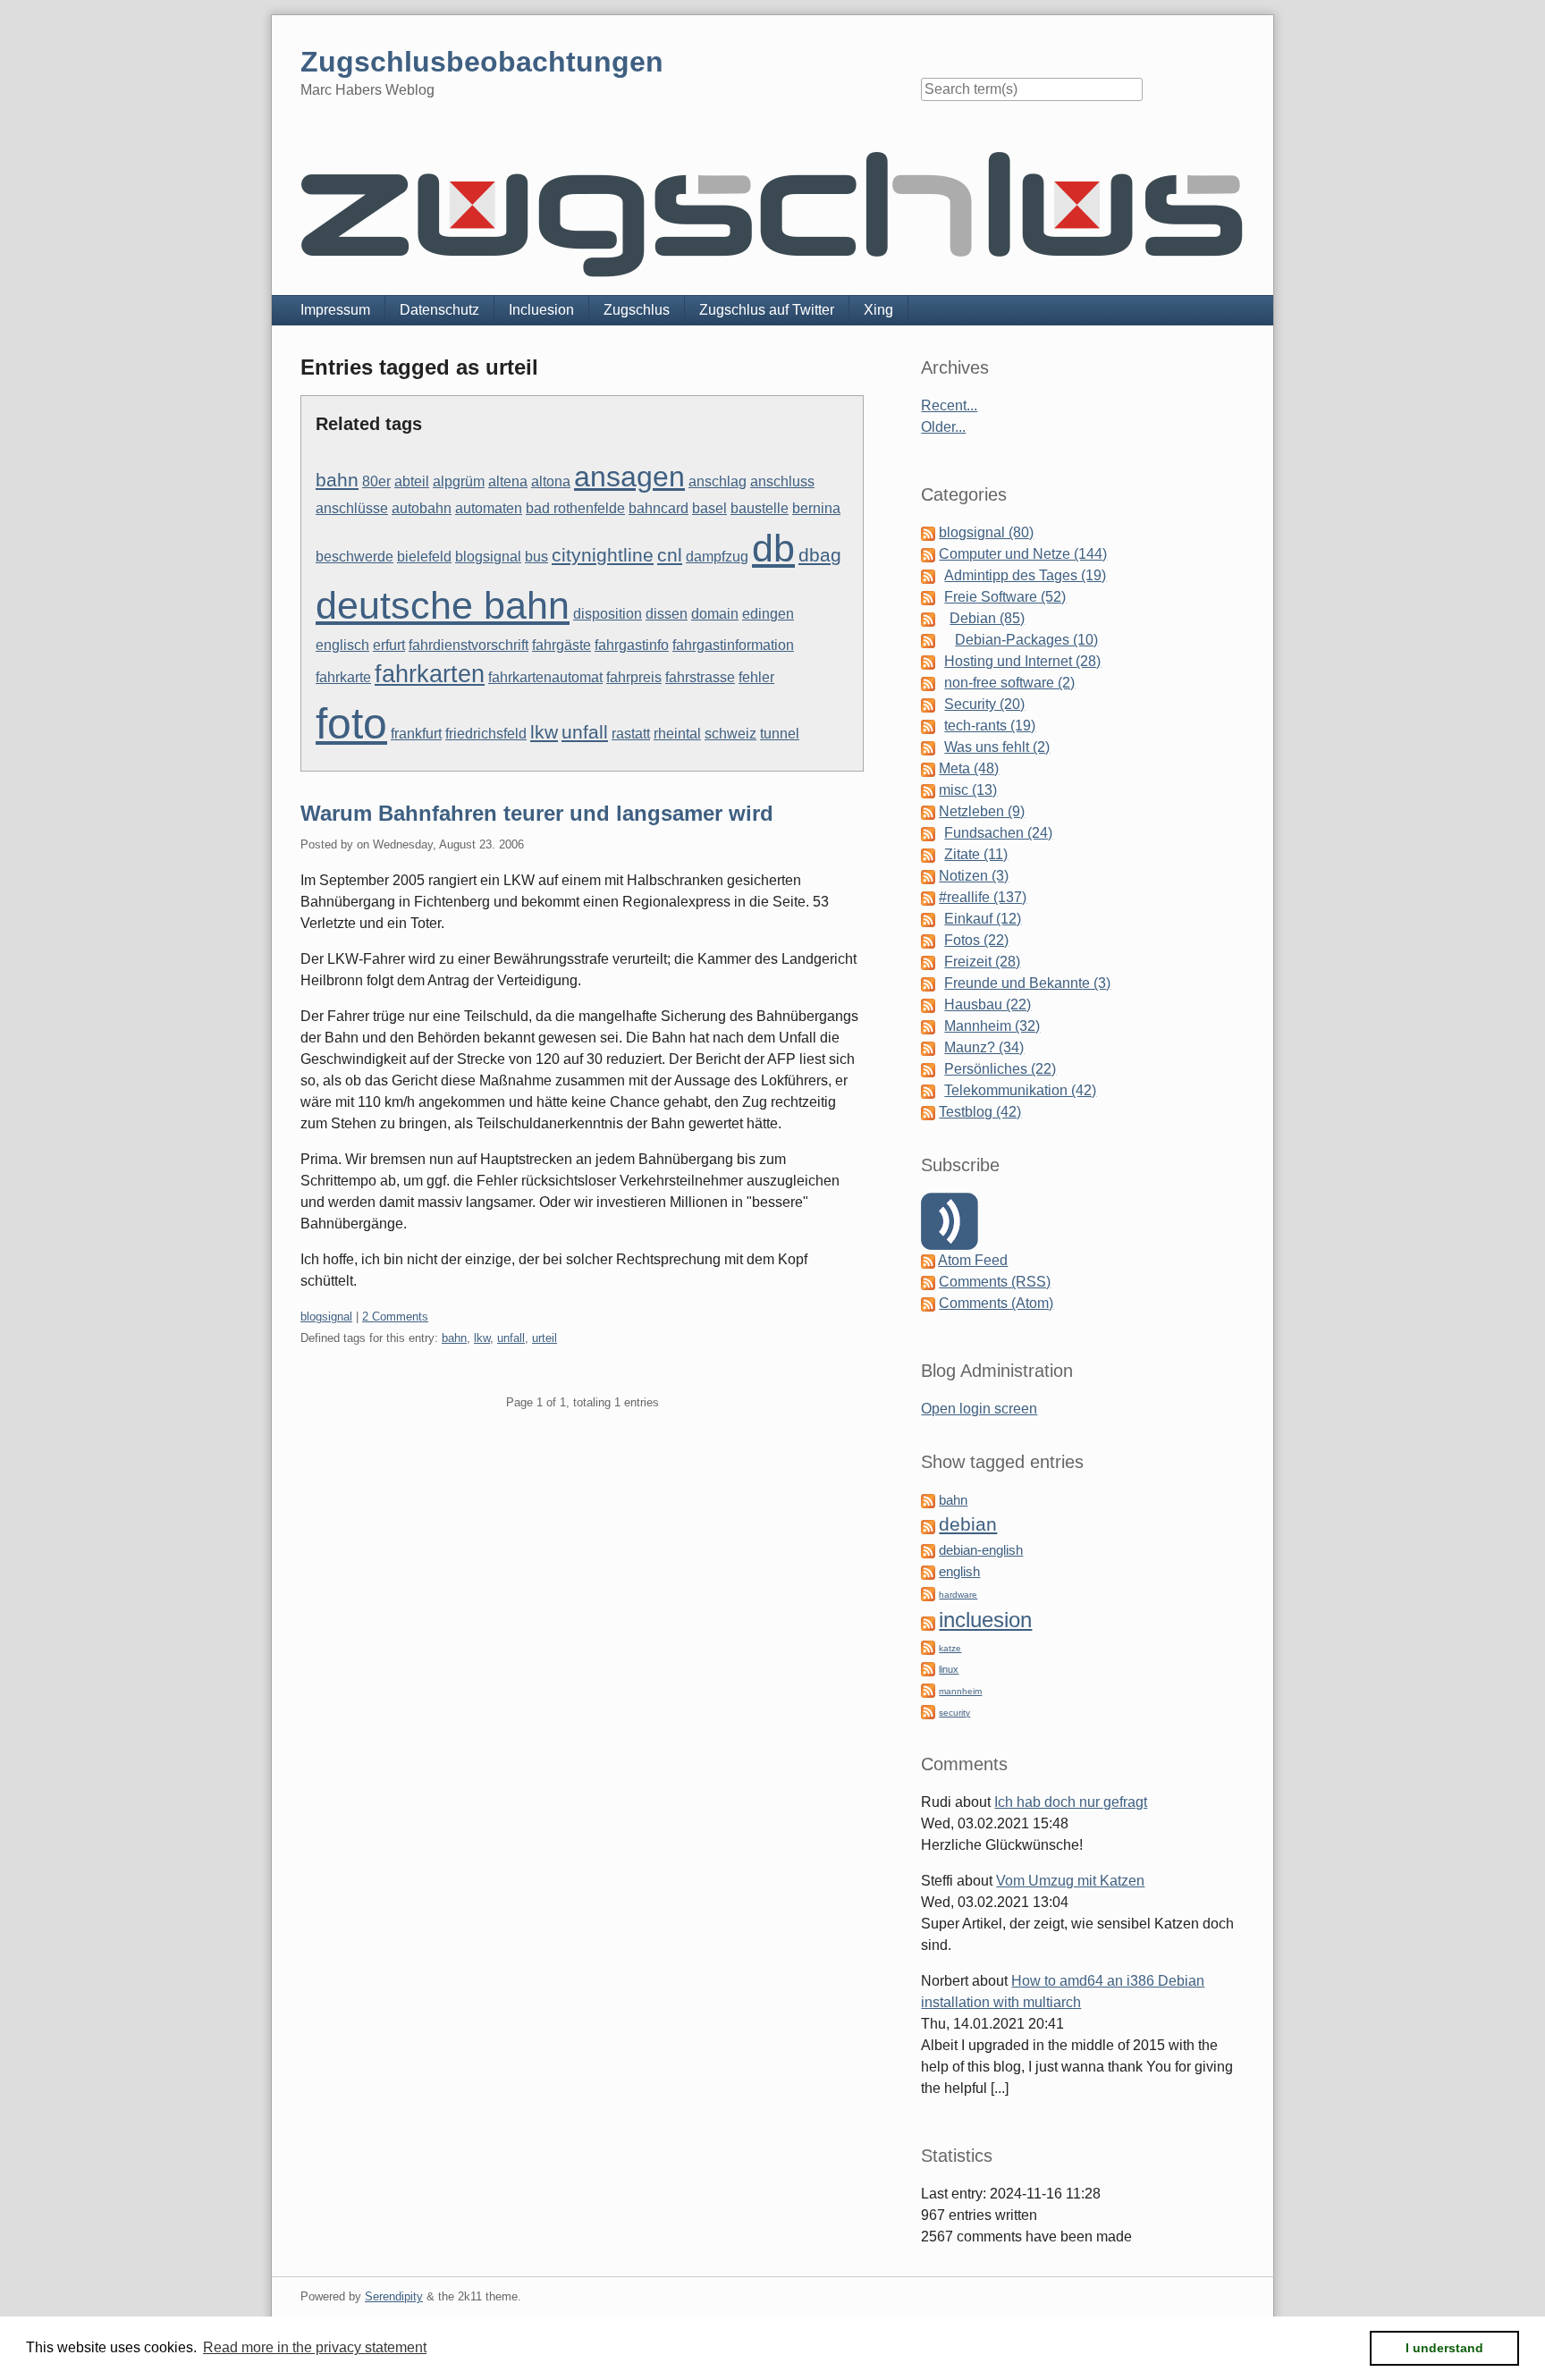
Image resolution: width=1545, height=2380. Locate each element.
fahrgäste (561, 645)
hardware (958, 1595)
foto (351, 724)
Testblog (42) (980, 1112)
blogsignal (488, 557)
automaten (489, 508)
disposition (608, 614)
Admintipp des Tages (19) (1025, 575)
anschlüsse (352, 508)
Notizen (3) (974, 876)
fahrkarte (343, 677)
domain (715, 614)
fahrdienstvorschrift (469, 645)
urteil (545, 1338)
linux (949, 1669)
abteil (412, 481)
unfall (585, 732)
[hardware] (928, 1593)
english (959, 1572)
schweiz (730, 734)
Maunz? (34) (984, 1047)
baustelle (760, 508)
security (954, 1713)
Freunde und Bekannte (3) (1027, 983)
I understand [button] (1444, 2348)
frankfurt (416, 734)
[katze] (928, 1646)
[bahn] (928, 1500)
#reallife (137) (983, 897)
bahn (337, 480)
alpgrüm (459, 481)
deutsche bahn (443, 605)
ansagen (629, 477)
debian (968, 1524)
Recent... (949, 405)
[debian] (928, 1526)
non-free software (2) (1009, 683)
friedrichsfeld (486, 734)
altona (551, 481)
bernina (816, 508)
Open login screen (979, 1409)
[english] (928, 1571)
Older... (943, 427)
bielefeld (424, 557)
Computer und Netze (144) (1023, 554)
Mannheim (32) (992, 1026)
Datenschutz (439, 310)
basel (709, 508)
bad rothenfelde (575, 508)
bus (536, 557)
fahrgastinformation (733, 645)
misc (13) (968, 790)
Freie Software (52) (1005, 597)
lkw (544, 732)
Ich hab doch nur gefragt (1071, 1802)
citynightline (603, 555)
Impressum (335, 310)
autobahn (422, 508)
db (773, 548)
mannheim (960, 1691)
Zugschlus (637, 310)
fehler (756, 677)
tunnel (780, 734)
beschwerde (355, 557)
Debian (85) (987, 618)
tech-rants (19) (990, 726)
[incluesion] (928, 1622)
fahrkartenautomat (545, 677)
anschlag (718, 481)
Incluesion (541, 310)
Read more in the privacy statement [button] (315, 2347)
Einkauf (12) (983, 919)
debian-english (981, 1550)
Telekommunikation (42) (1020, 1090)
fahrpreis (634, 677)
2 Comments (395, 1317)
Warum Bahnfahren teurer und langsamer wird (537, 813)
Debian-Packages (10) (1026, 640)
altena (508, 481)
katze (950, 1648)
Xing (878, 310)
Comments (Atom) (996, 1303)
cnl (670, 555)
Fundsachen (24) (998, 833)
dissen (667, 614)
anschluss (782, 481)
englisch (342, 645)
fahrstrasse (700, 677)
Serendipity (394, 2296)
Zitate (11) (976, 854)
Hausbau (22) (988, 1004)
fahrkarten (430, 674)
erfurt (389, 645)
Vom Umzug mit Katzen (1070, 1881)
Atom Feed (973, 1260)
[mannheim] (928, 1689)
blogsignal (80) (986, 532)
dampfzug (717, 557)
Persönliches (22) (1000, 1069)
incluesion (985, 1620)
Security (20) (984, 704)
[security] (928, 1711)
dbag (820, 555)
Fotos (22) (976, 940)
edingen (768, 614)
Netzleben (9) (982, 811)
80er (376, 481)
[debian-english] (928, 1550)
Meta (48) (969, 768)
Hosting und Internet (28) (1022, 661)
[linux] (928, 1668)
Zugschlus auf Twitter (767, 310)
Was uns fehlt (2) (997, 747)
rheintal (677, 734)
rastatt (631, 734)
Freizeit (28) (982, 962)
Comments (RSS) (995, 1282)
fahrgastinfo (632, 645)
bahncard (659, 508)
